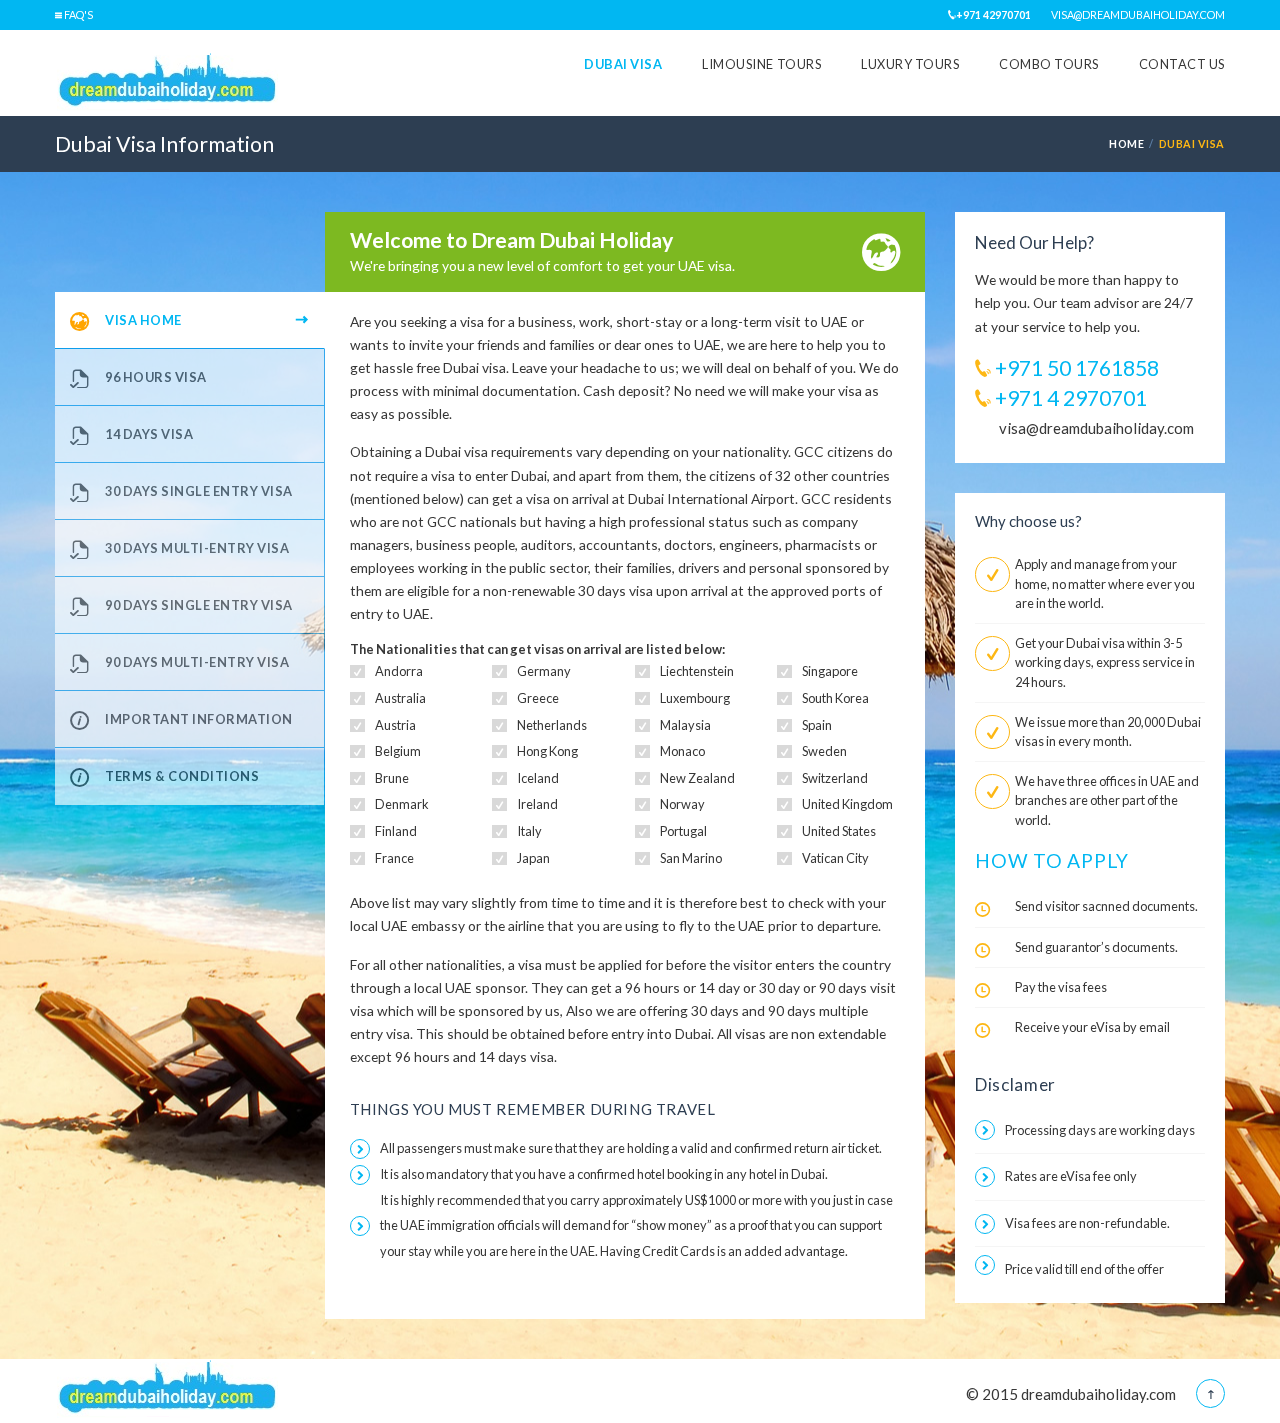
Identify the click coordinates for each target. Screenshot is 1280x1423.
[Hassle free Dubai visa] (169, 84)
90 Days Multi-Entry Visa (197, 662)
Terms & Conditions (182, 776)
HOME (1126, 143)
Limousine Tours (761, 64)
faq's (77, 14)
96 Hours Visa (156, 377)
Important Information (199, 719)
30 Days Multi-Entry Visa (197, 548)
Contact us (1182, 64)
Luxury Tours (910, 64)
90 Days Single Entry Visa (199, 605)
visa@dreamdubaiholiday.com (1138, 14)
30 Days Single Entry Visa (199, 491)
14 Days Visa (149, 434)
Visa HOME (143, 320)
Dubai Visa (623, 64)
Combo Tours (1049, 64)
